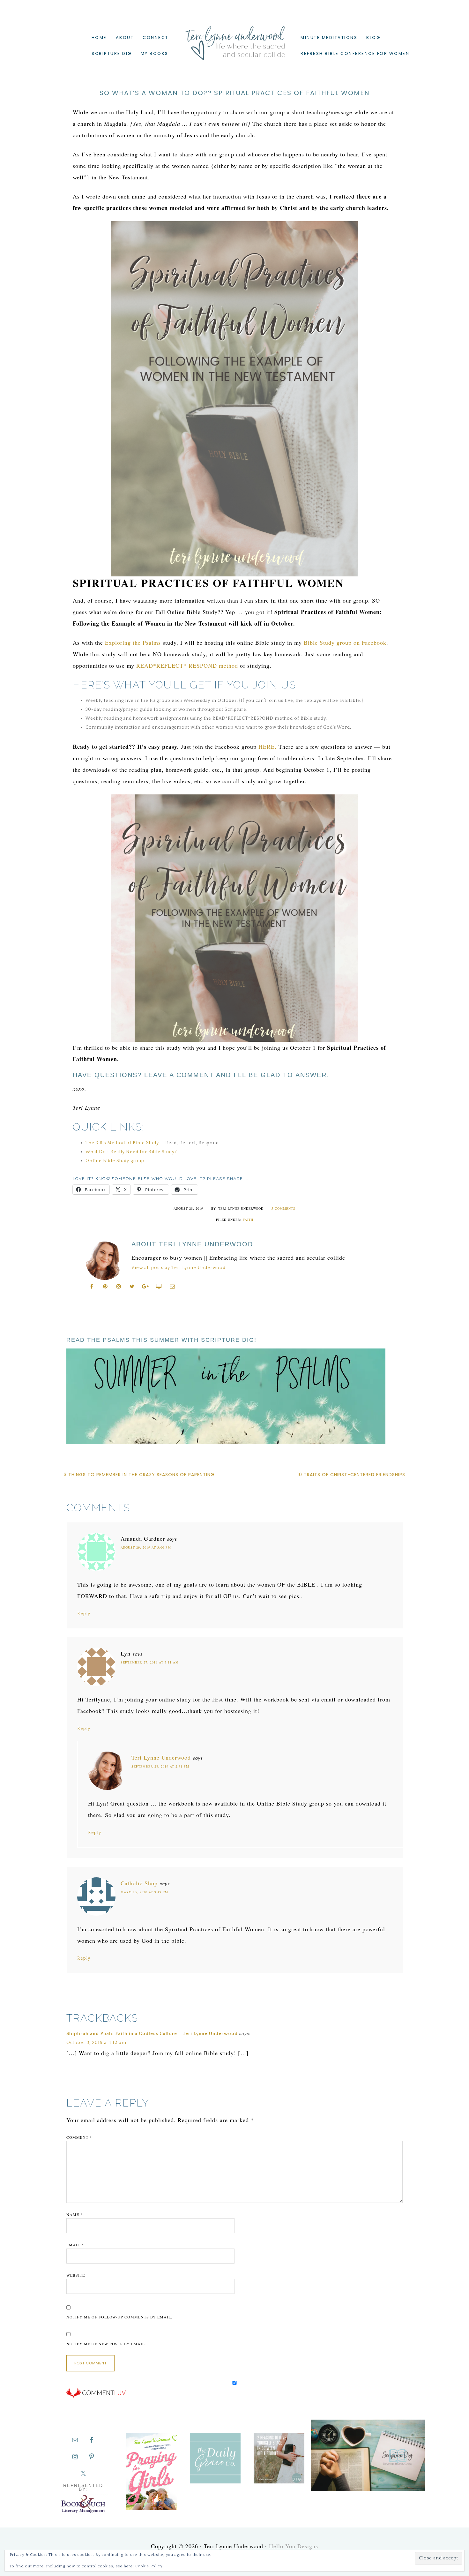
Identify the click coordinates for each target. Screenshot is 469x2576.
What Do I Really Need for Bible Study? (131, 1152)
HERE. (268, 747)
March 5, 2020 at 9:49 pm (144, 1892)
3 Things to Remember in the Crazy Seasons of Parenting (139, 1475)
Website (76, 2275)
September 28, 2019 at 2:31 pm (160, 1766)
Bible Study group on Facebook (344, 642)
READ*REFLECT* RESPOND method (187, 665)
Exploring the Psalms (133, 642)
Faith (248, 1220)
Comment (79, 2137)
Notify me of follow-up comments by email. (119, 2317)
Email (75, 2245)
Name (74, 2214)
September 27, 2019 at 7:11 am (150, 1662)
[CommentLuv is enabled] (96, 2396)
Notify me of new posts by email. (106, 2344)
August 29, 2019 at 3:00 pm (146, 1547)
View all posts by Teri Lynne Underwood (179, 1268)
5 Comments (283, 1208)
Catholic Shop (139, 1883)
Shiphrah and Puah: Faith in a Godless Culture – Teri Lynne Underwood (152, 2034)
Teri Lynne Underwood (234, 38)
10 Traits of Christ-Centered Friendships (351, 1475)
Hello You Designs (294, 2546)
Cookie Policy (149, 2566)
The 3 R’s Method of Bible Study (123, 1143)
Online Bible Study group (115, 1161)
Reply (84, 1614)
